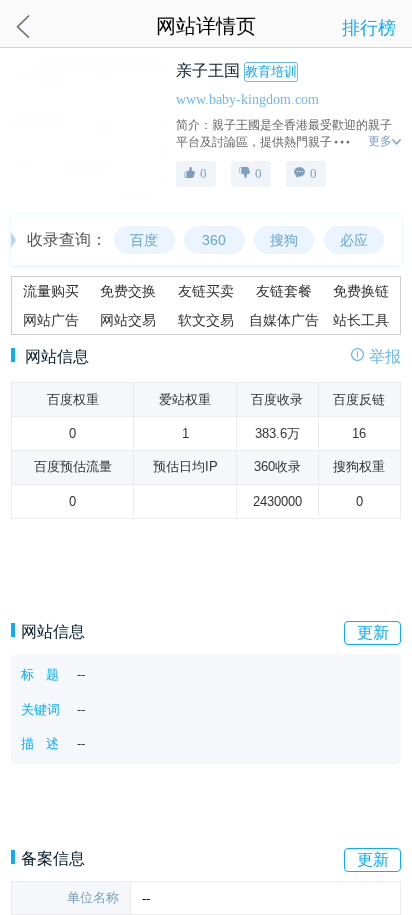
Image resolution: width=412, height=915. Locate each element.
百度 (144, 240)
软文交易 (206, 320)
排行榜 (369, 28)
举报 (385, 357)
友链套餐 (284, 291)
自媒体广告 (284, 320)
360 (214, 240)
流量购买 (51, 291)
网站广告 (51, 320)
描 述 (40, 743)
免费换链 (361, 291)
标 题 (40, 674)
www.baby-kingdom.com (247, 99)
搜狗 (284, 240)
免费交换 (128, 291)
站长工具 (361, 320)
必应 (354, 240)
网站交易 (128, 320)
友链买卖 (206, 291)
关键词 (40, 709)
